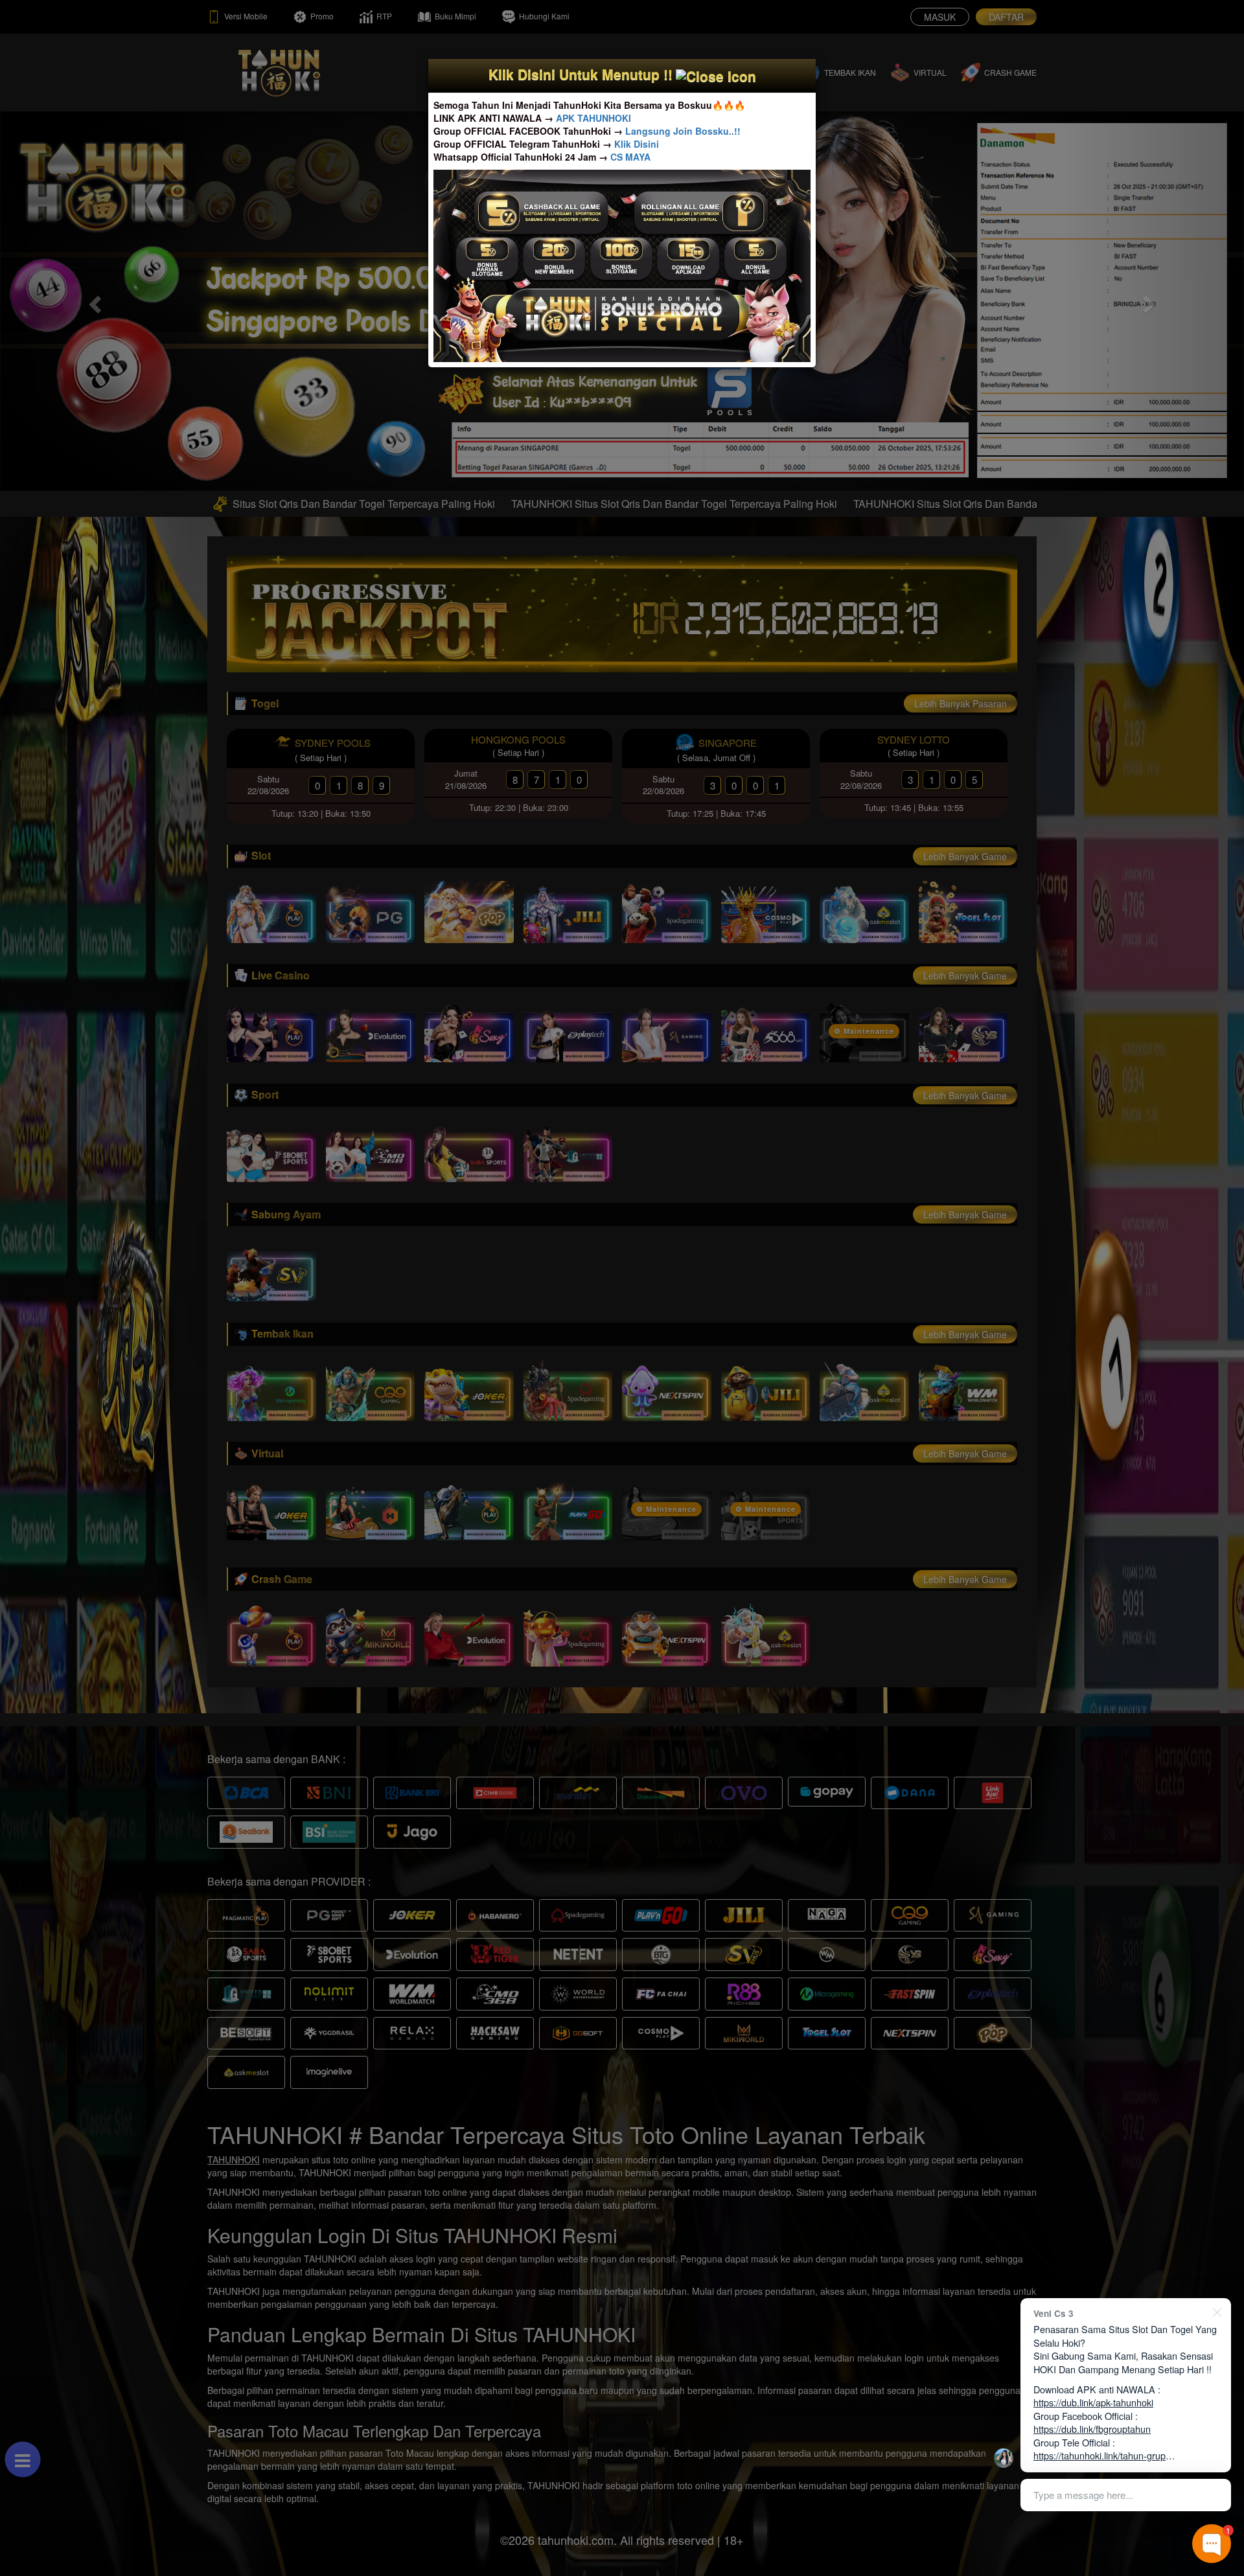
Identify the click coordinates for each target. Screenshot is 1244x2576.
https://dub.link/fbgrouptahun (1092, 2429)
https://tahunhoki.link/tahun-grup (1100, 2455)
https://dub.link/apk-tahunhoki (1093, 2402)
